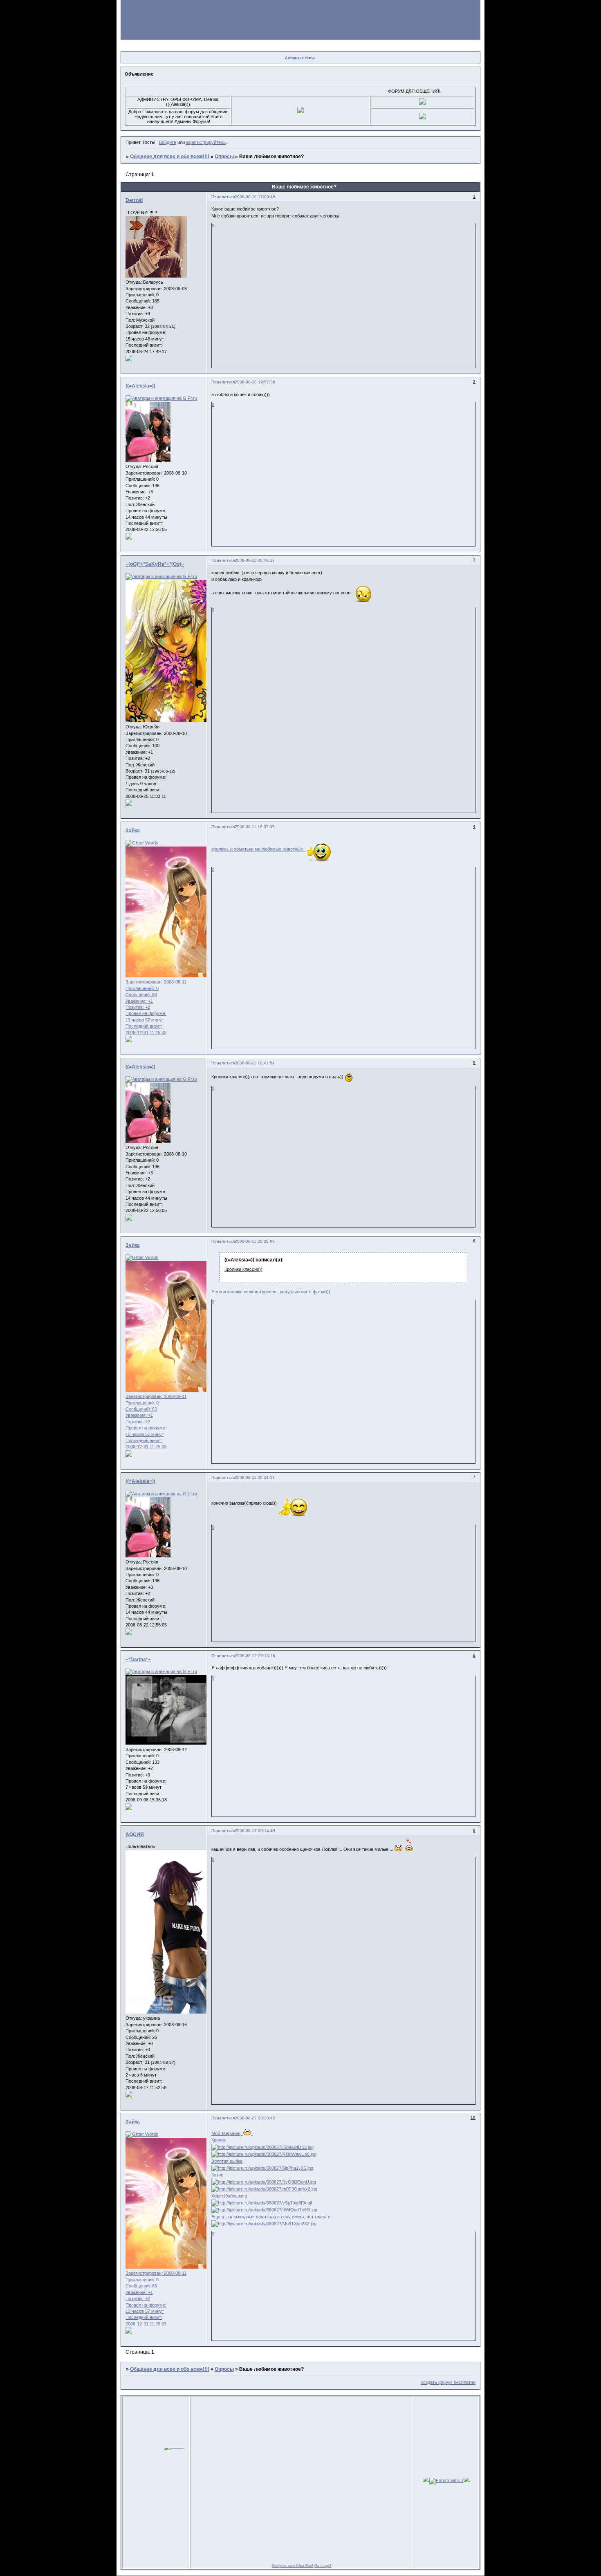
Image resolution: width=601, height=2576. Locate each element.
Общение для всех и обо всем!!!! (170, 157)
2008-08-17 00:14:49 (255, 1831)
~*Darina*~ (138, 1660)
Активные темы (300, 58)
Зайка (133, 831)
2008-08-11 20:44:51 (255, 1477)
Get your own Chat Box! (293, 2566)
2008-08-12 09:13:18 (255, 1656)
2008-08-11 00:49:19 (255, 560)
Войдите (168, 142)
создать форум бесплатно (448, 2382)
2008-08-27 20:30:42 (255, 2118)
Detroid (134, 200)
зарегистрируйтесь (206, 142)
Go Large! (323, 2566)
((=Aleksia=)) (140, 386)
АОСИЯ (135, 1835)
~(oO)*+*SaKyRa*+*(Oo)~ (155, 564)
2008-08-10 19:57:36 (255, 382)
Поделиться (223, 197)
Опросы (224, 157)
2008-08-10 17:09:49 (255, 197)
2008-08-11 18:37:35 (255, 827)
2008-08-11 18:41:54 (255, 1063)
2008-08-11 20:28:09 (255, 1241)
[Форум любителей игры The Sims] (426, 2480)
